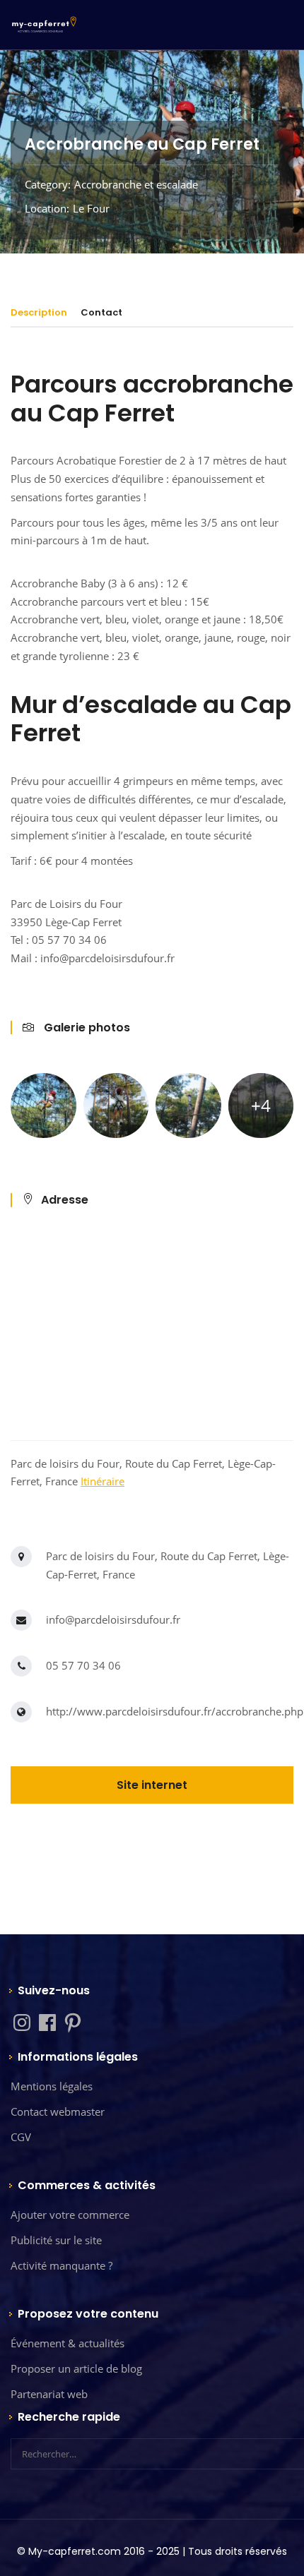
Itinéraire (103, 1481)
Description (39, 312)
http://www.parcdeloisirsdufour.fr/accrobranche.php (175, 1711)
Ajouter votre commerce (70, 2215)
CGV (21, 2137)
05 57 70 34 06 (83, 1665)
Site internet (152, 1785)
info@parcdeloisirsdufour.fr (113, 1619)
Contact (101, 312)
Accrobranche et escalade (136, 184)
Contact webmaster (58, 2111)
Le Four (91, 208)
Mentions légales (52, 2086)
